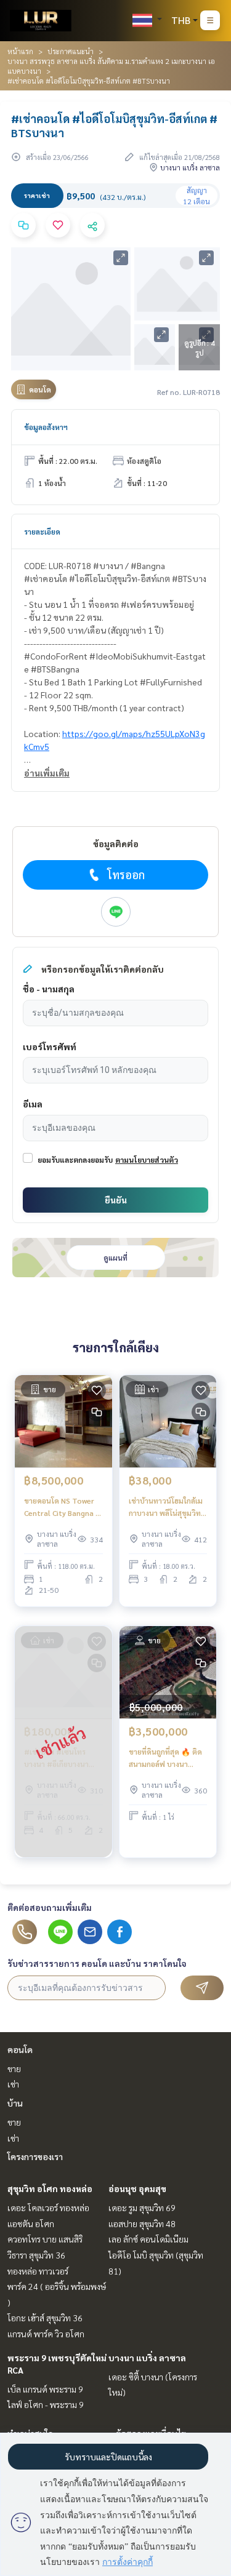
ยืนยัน (116, 1200)
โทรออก (126, 875)
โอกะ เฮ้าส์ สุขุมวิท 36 (45, 2318)
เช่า (13, 2084)
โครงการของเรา (35, 2156)
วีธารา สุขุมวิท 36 (36, 2255)
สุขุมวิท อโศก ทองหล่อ (50, 2188)
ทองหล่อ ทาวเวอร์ (38, 2271)
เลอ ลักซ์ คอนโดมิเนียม (148, 2239)
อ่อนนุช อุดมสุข (137, 2188)
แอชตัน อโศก (31, 2223)
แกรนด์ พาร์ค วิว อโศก (46, 2334)
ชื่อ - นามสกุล (49, 989)
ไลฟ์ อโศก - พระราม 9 (46, 2404)
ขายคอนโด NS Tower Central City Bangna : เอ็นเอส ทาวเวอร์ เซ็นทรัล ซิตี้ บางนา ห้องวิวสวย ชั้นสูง (61, 1507)
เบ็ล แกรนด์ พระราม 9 (45, 2389)
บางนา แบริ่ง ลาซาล (147, 2358)
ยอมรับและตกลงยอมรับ (75, 1160)
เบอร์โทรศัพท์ (50, 1047)
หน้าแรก (20, 51)
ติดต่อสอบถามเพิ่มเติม (50, 1907)
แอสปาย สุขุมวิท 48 (142, 2223)
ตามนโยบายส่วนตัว (147, 1160)
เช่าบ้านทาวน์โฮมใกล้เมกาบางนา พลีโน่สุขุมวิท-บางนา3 (166, 1507)
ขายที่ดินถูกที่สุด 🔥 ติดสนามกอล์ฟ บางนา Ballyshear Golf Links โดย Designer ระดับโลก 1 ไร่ (167, 1758)
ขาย (14, 2068)
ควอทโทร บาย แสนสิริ (45, 2239)
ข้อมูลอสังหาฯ (46, 427)
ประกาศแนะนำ (71, 51)
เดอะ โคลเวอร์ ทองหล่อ (48, 2207)
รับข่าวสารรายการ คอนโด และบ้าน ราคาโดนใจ (97, 1963)
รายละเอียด (42, 532)
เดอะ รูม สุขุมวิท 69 (142, 2207)
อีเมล (33, 1104)
